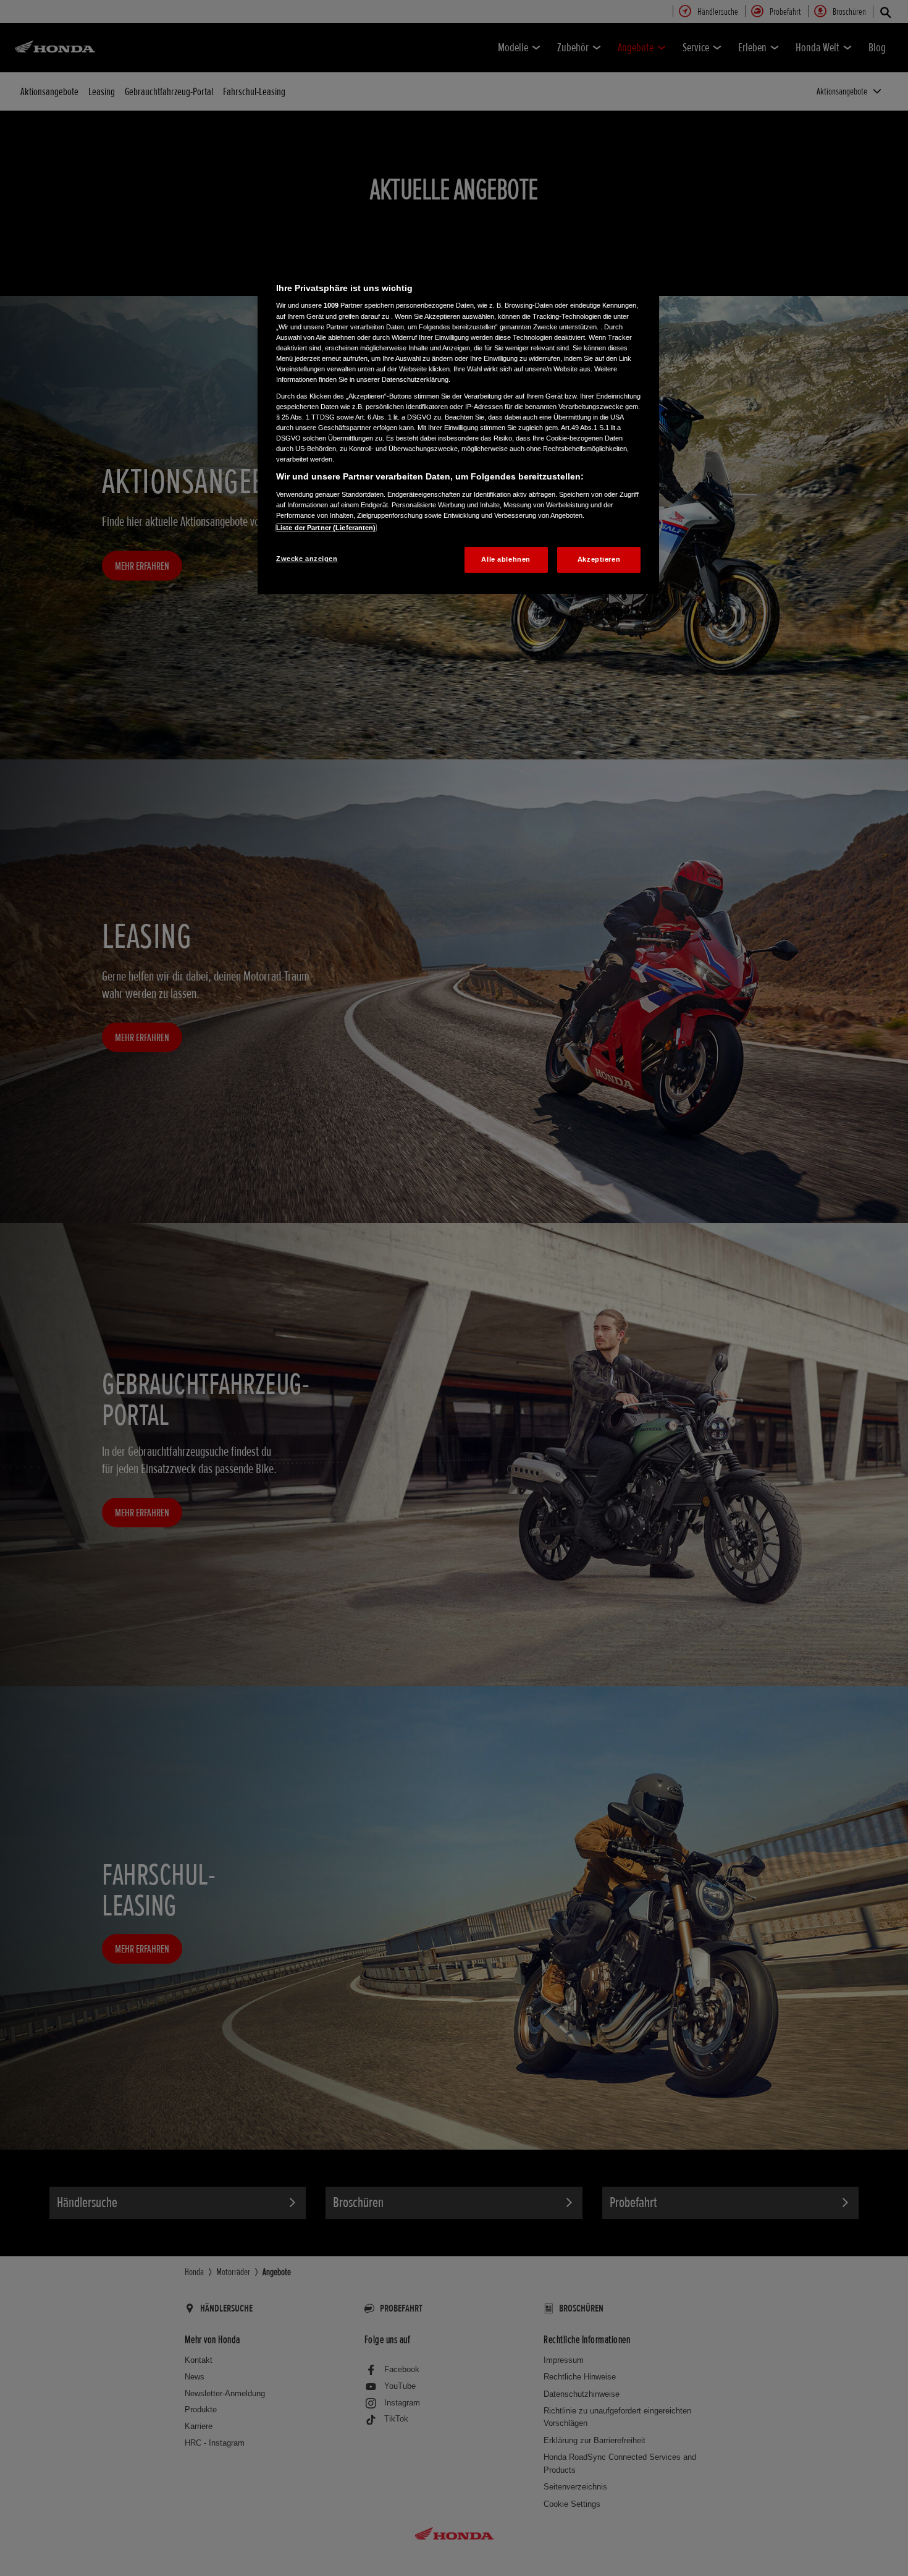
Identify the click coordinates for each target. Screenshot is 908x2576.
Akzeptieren (599, 559)
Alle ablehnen (506, 559)
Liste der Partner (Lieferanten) (326, 528)
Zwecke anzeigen (307, 559)
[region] (458, 426)
